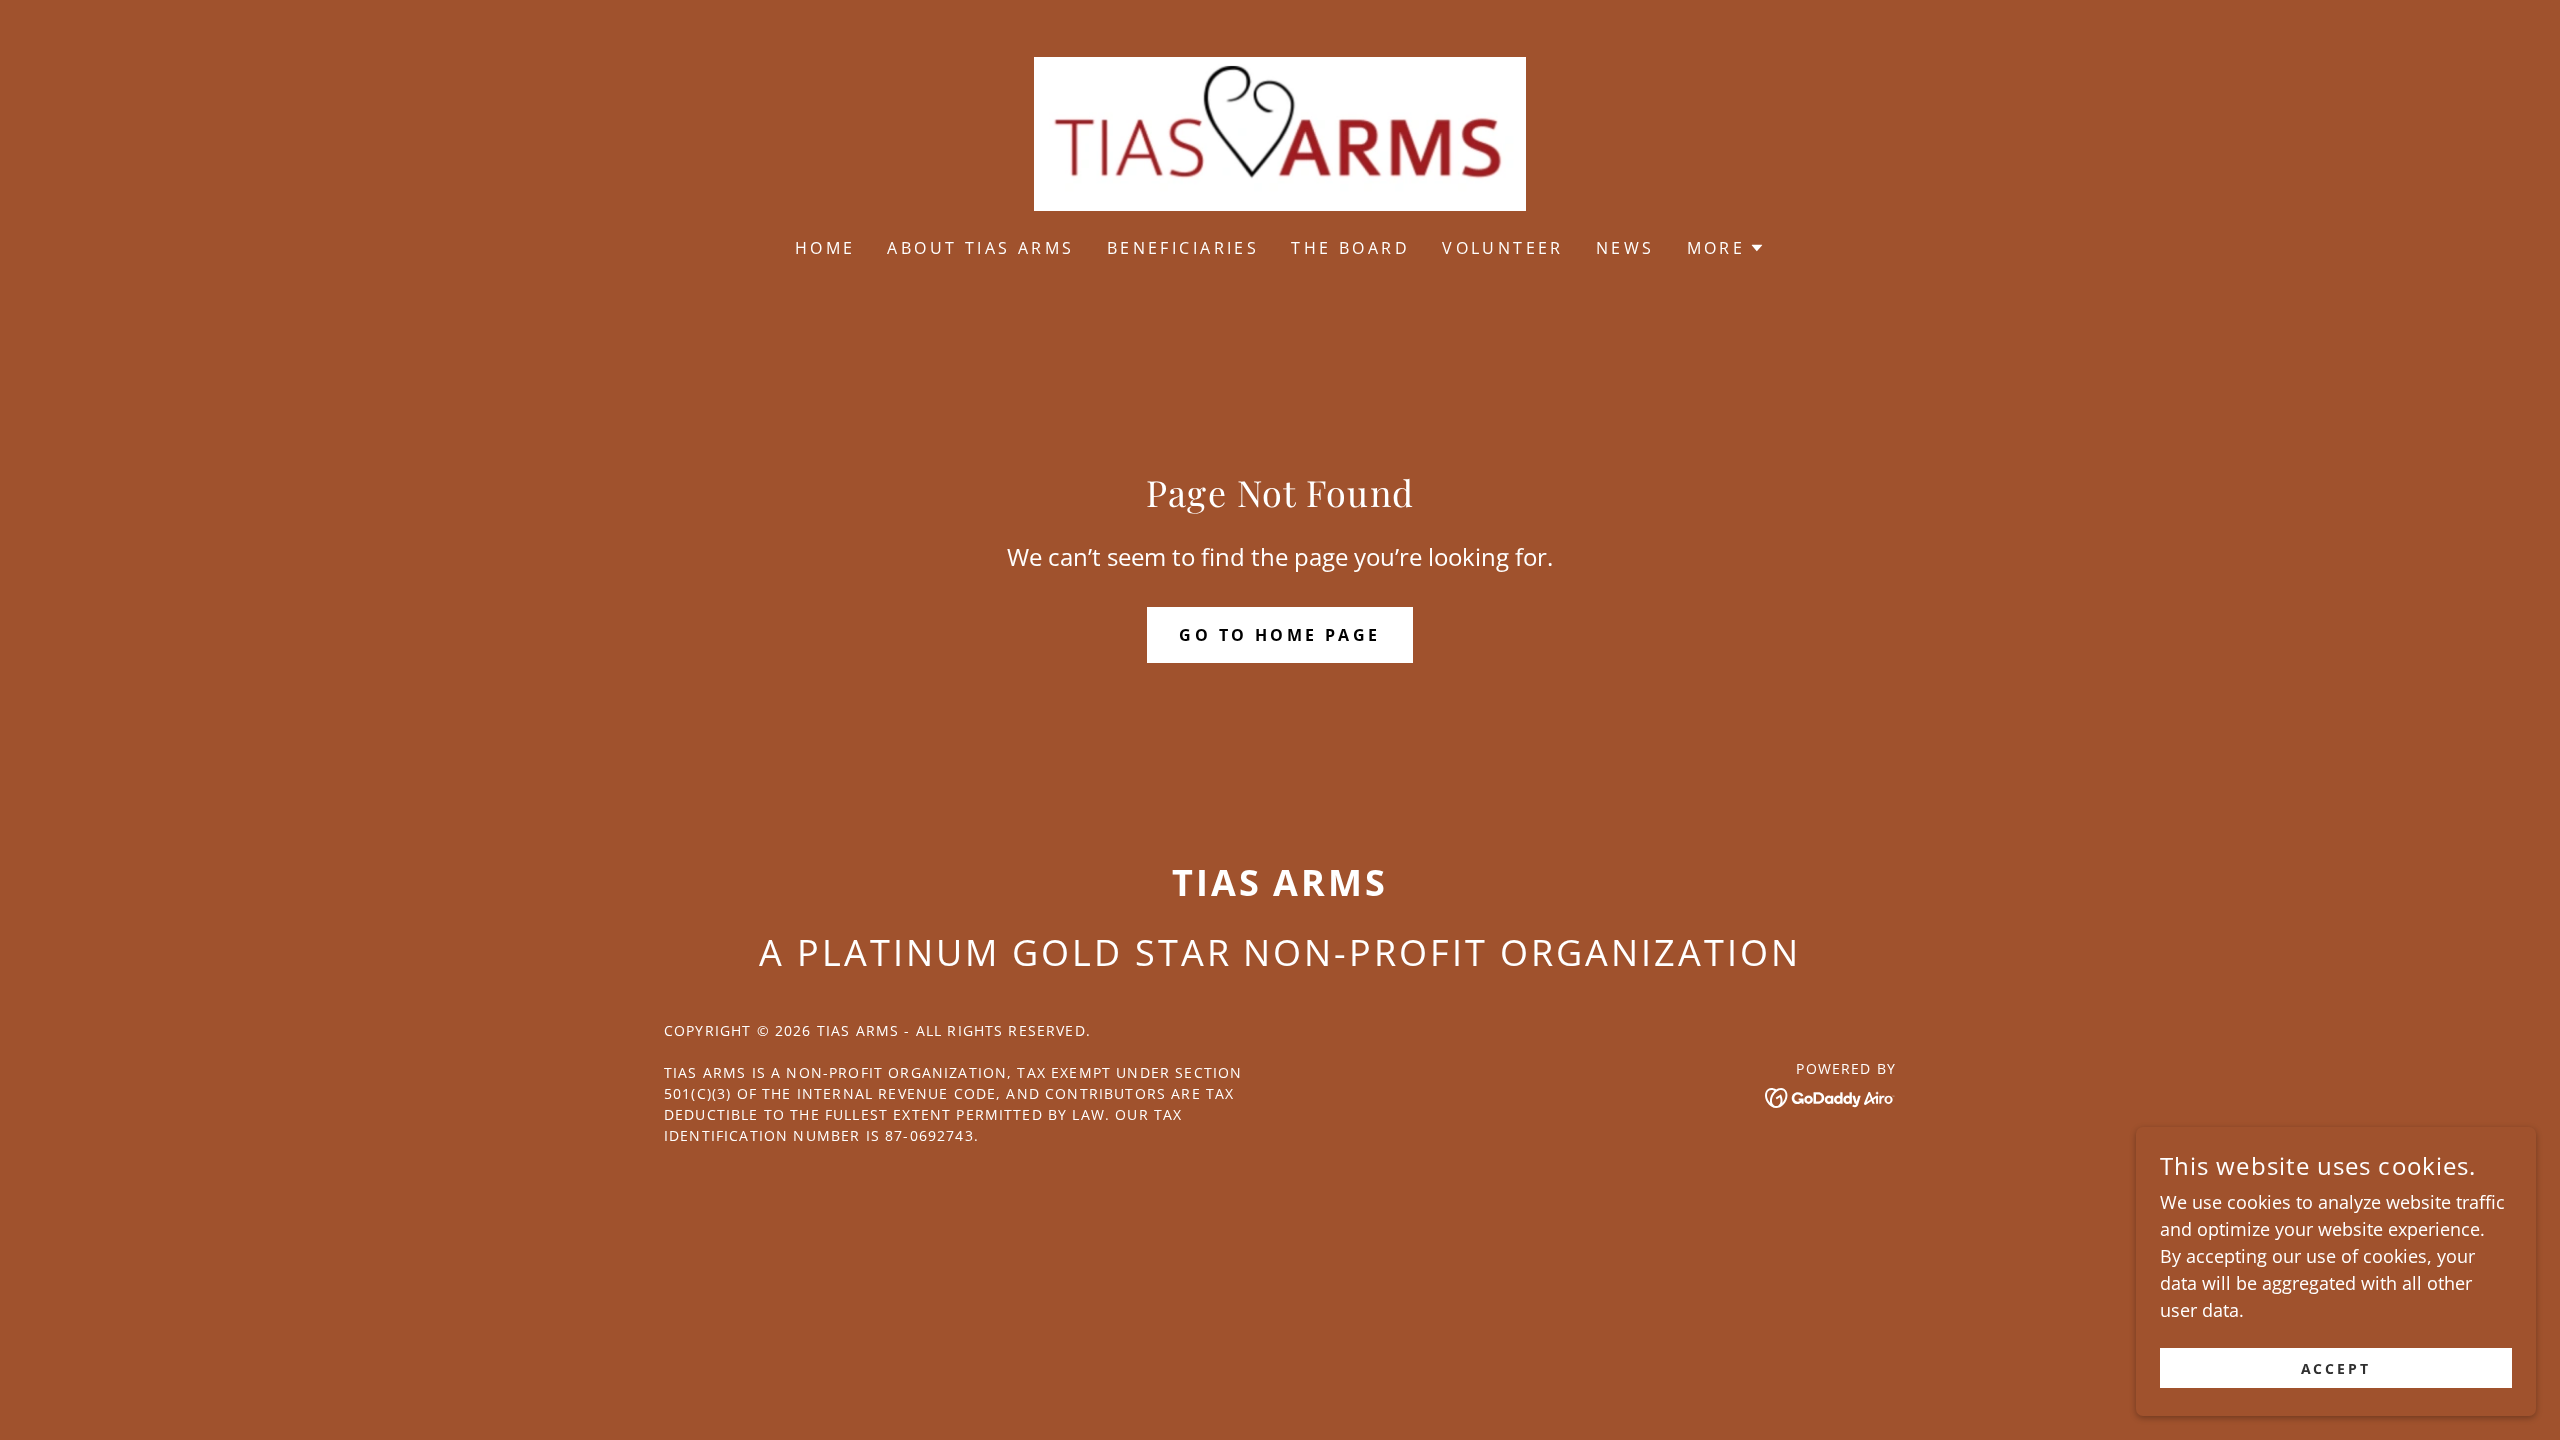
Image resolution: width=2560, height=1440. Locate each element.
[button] (1726, 248)
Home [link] (825, 248)
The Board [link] (1350, 248)
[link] (1280, 132)
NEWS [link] (1625, 248)
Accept (2336, 1368)
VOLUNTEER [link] (1503, 248)
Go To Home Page (1279, 635)
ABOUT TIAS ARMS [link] (980, 248)
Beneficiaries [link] (1183, 248)
